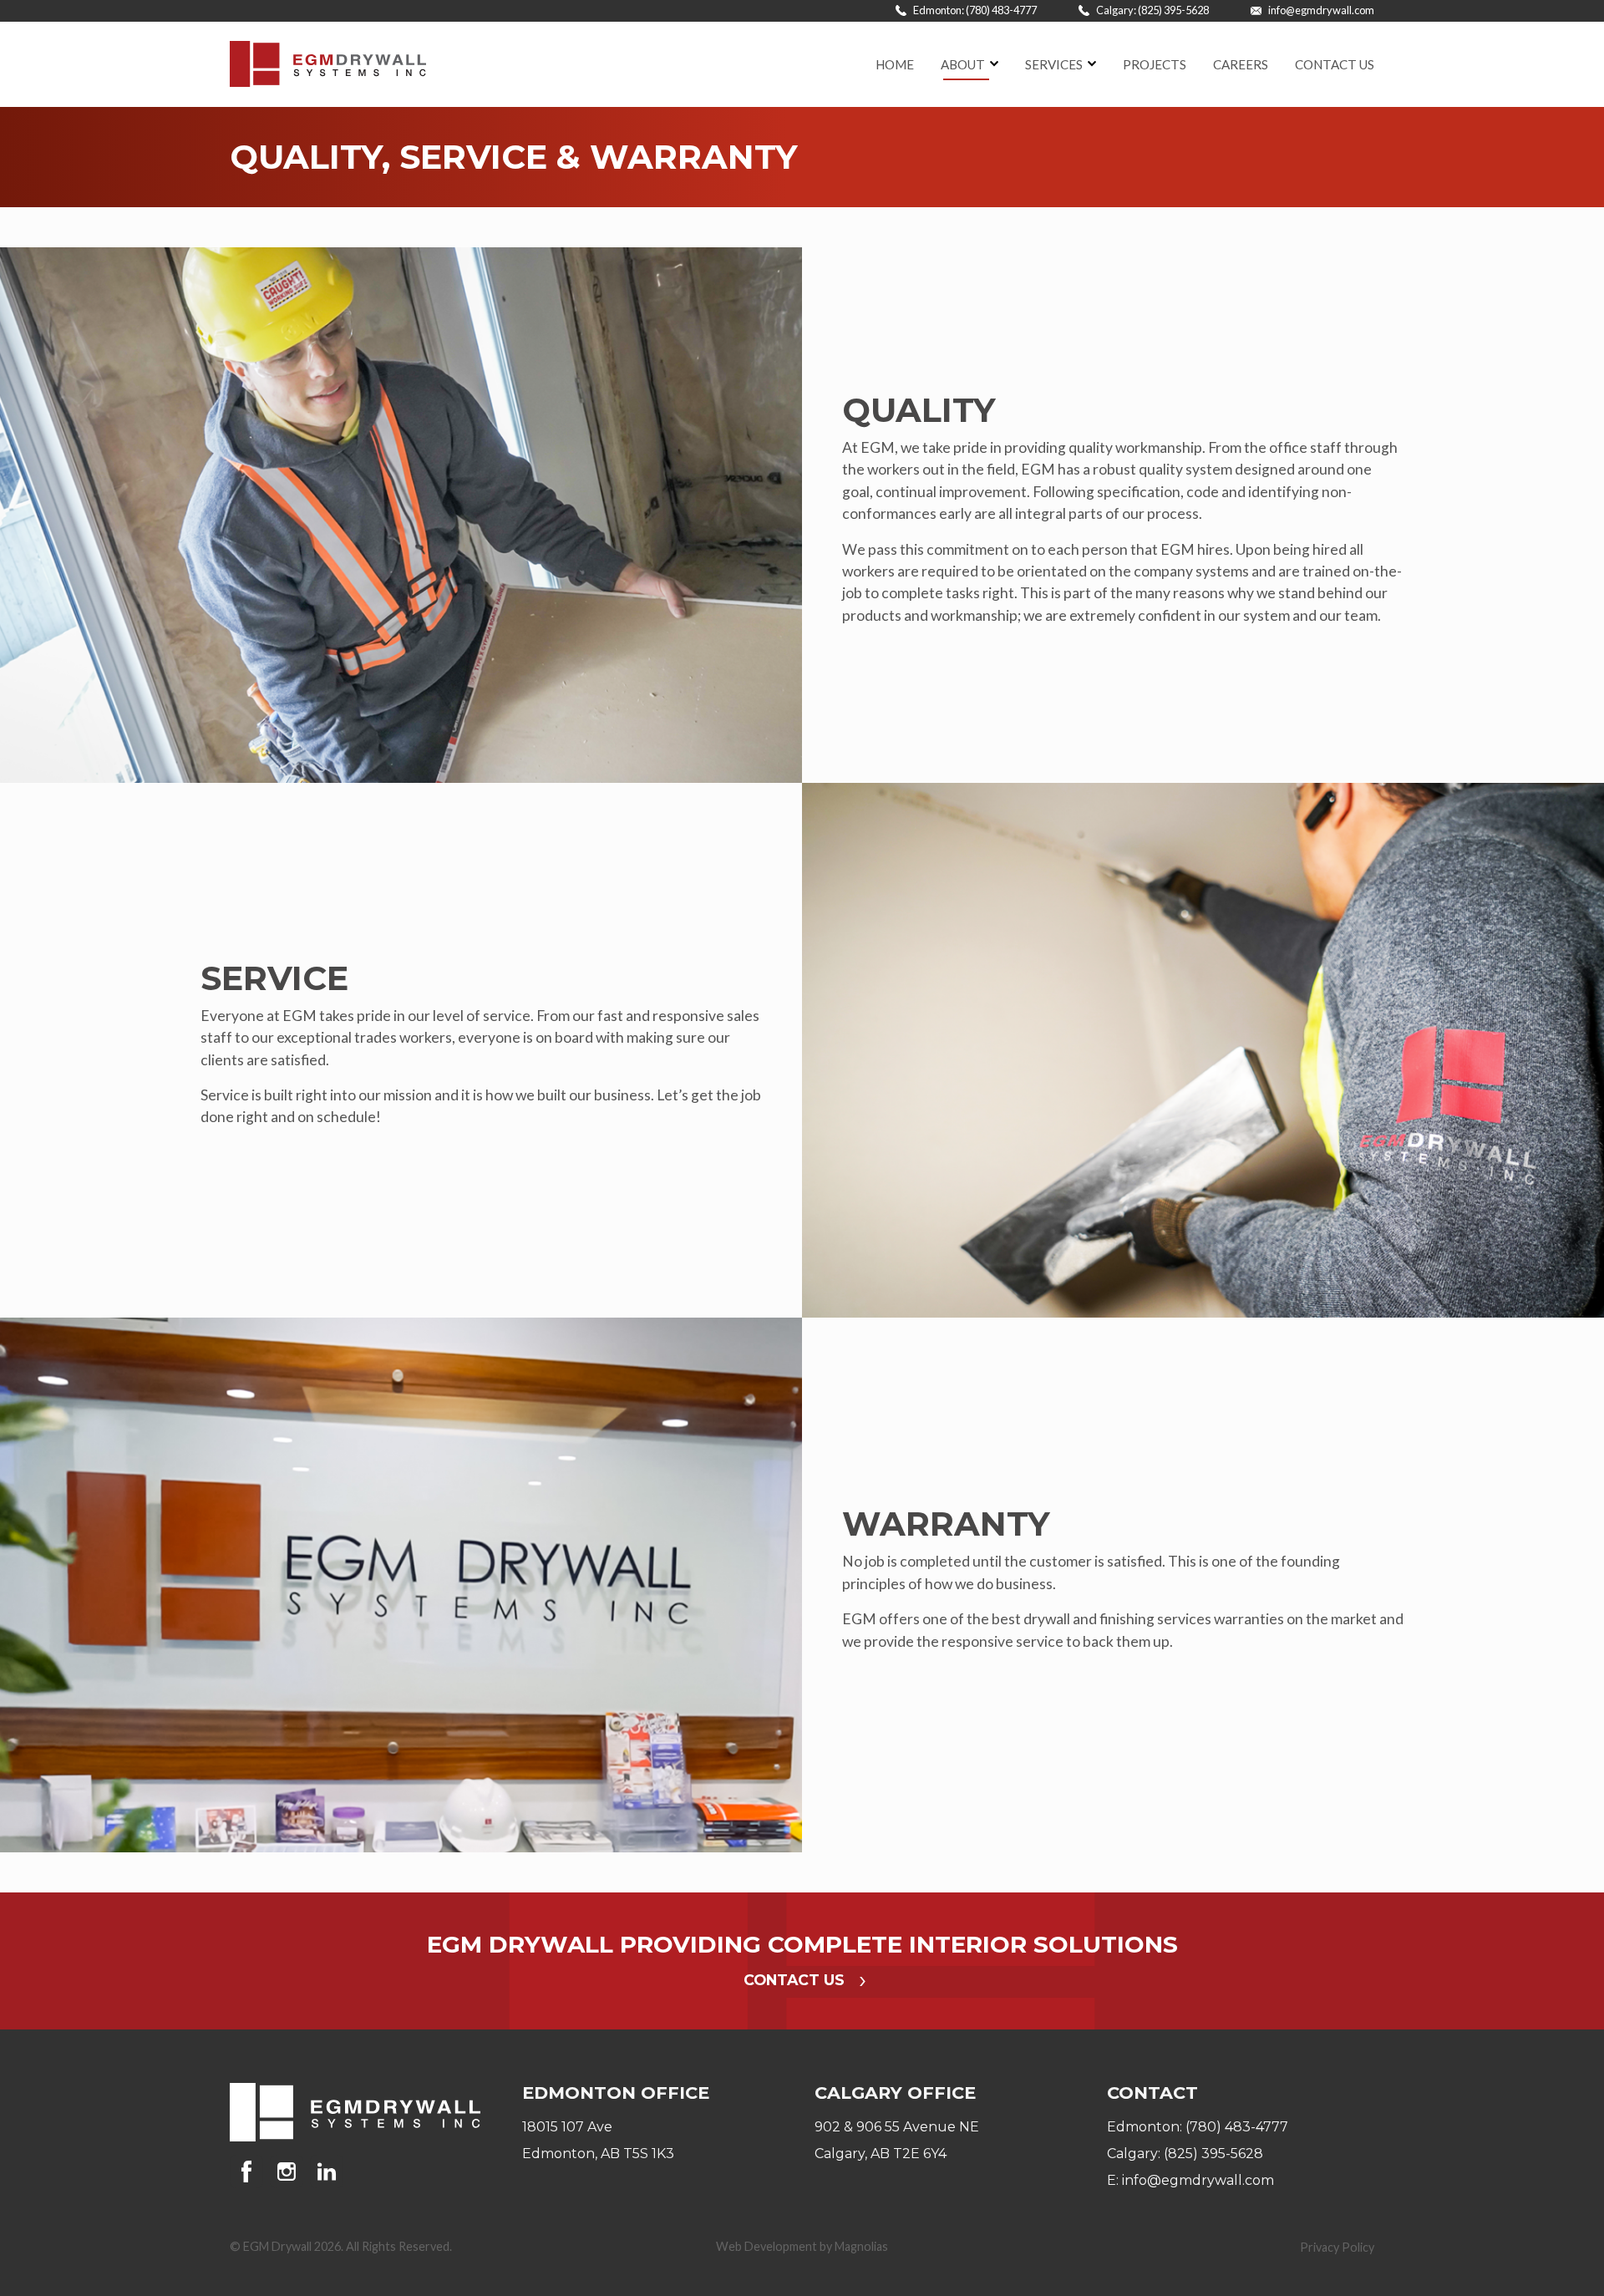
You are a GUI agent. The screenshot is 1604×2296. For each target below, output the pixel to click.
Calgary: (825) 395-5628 (1152, 10)
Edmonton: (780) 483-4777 (974, 10)
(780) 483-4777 (1237, 2127)
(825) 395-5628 (1213, 2154)
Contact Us (796, 1980)
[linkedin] (327, 2172)
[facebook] (250, 2172)
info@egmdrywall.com (1320, 10)
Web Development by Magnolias (802, 2246)
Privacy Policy (1337, 2247)
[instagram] (290, 2172)
